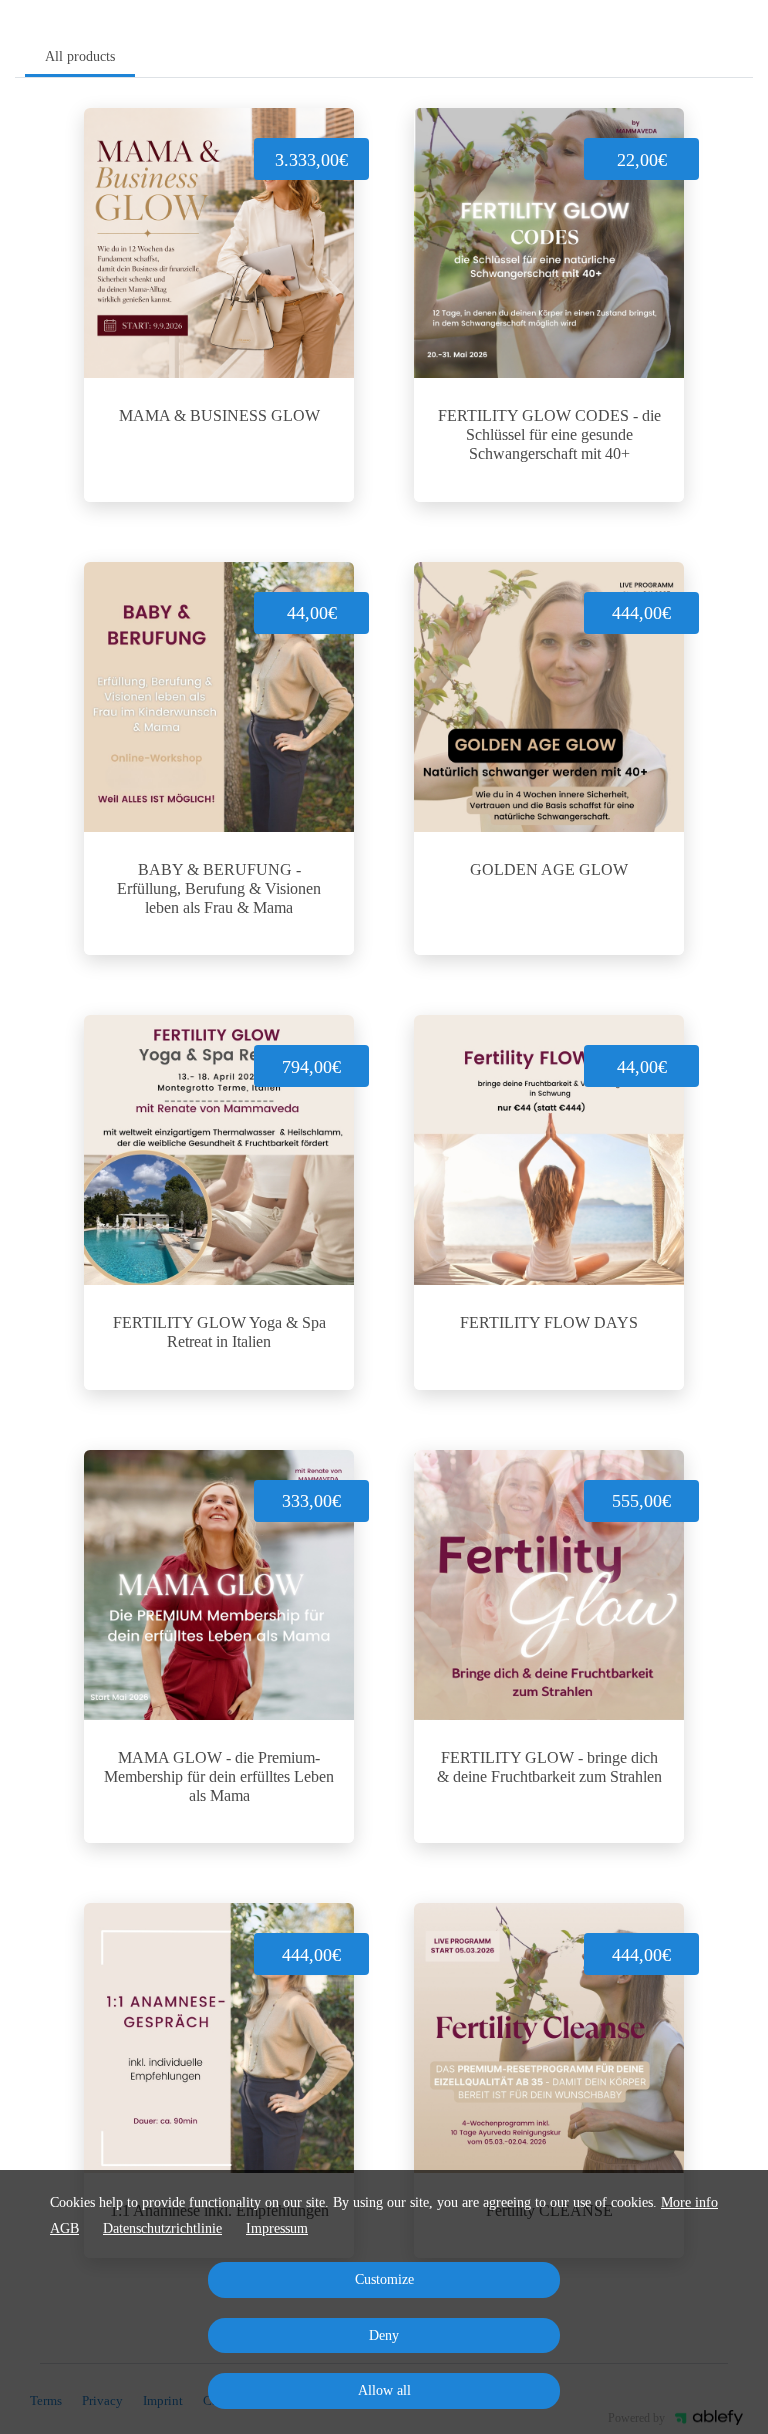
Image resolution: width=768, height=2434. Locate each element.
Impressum (277, 2228)
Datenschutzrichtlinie (162, 2228)
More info (689, 2202)
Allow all (384, 2390)
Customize (384, 2279)
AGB (64, 2228)
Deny (384, 2335)
